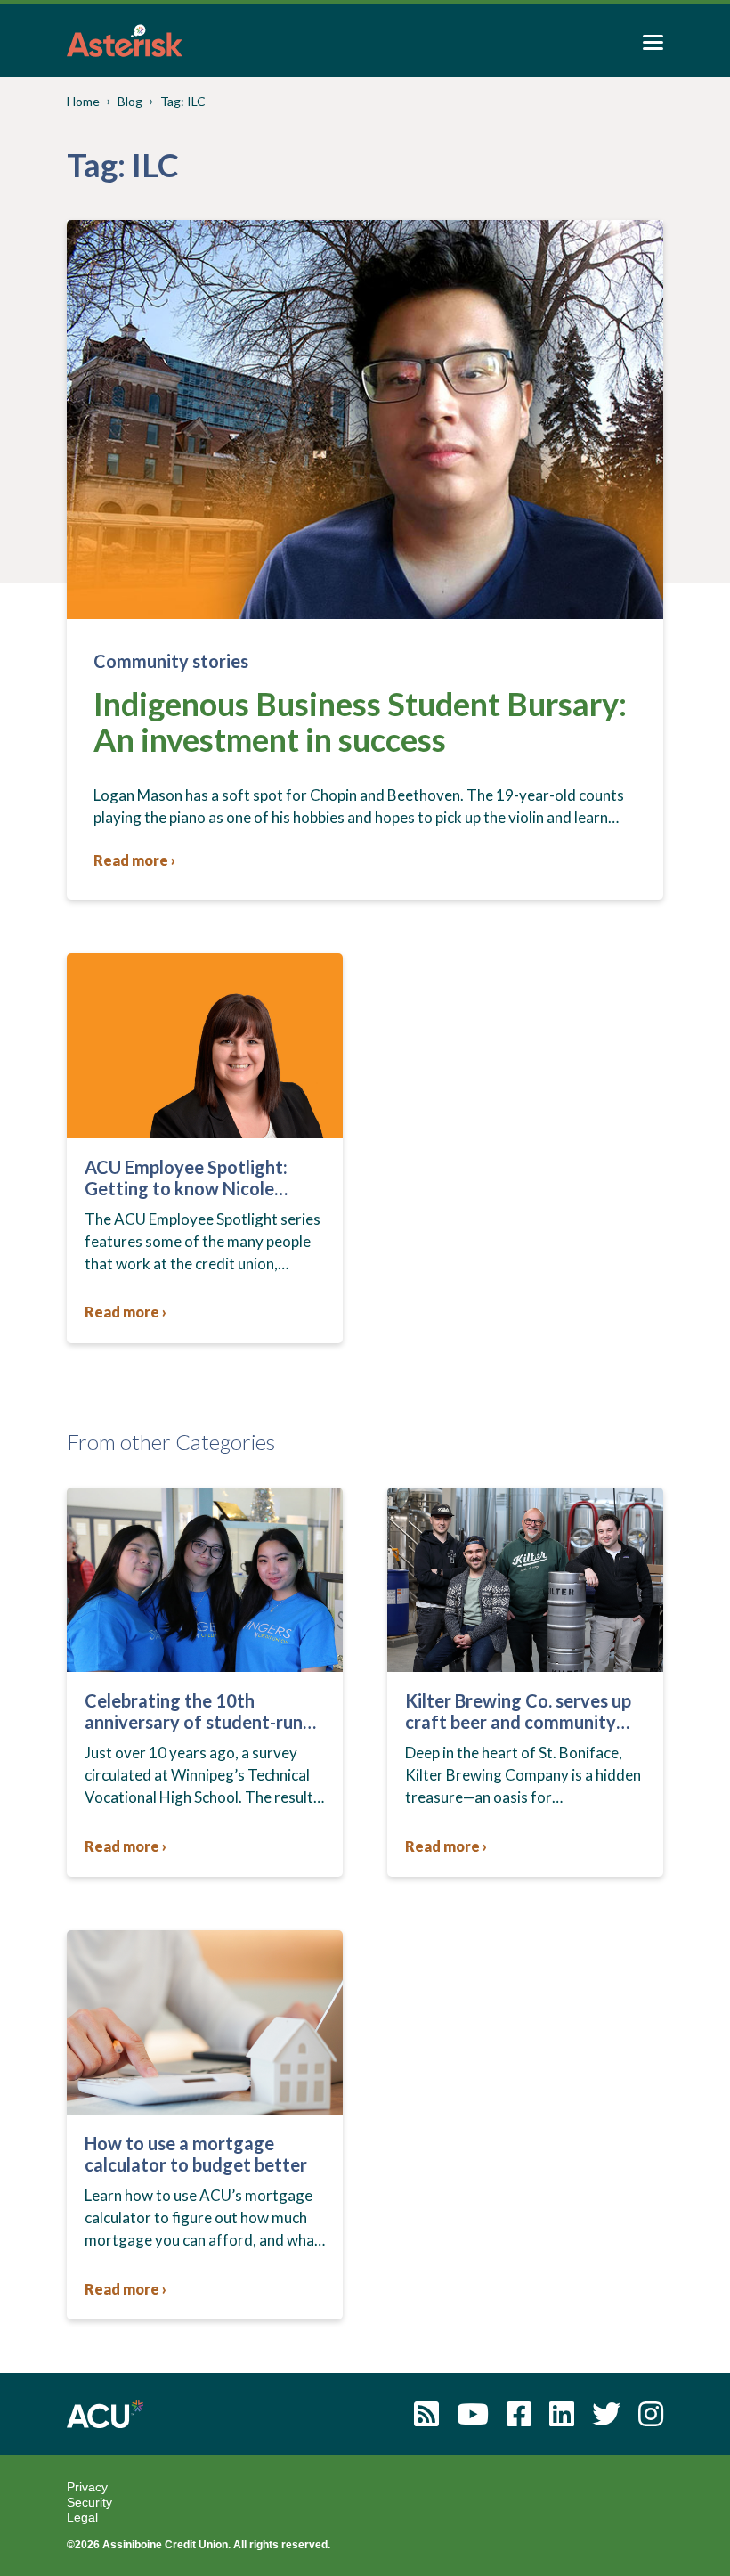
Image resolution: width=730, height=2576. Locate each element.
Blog (130, 101)
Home (83, 101)
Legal (82, 2517)
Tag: (183, 101)
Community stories (171, 661)
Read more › (134, 860)
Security (89, 2502)
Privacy (87, 2487)
